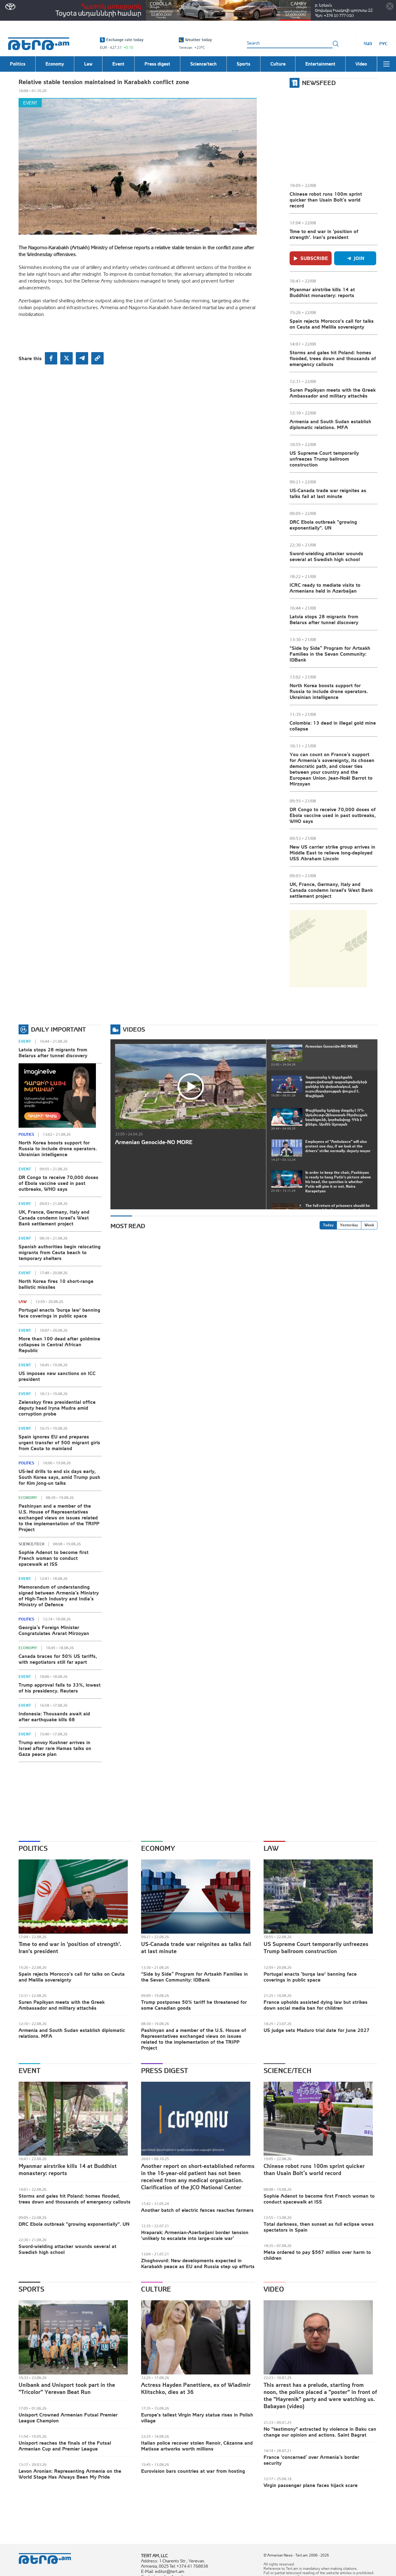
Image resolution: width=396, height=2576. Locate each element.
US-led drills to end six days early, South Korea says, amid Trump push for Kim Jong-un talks (59, 1477)
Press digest (165, 2071)
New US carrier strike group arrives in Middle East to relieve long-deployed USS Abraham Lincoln (332, 853)
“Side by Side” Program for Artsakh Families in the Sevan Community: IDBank (330, 654)
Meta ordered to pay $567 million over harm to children (317, 2255)
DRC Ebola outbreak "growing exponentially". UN (323, 525)
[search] (336, 44)
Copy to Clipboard (97, 358)
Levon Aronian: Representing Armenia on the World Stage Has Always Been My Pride (70, 2474)
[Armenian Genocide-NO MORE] (191, 1086)
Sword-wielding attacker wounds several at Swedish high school (326, 556)
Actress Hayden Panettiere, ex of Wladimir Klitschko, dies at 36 (196, 2388)
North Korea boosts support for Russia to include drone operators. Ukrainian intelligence (329, 691)
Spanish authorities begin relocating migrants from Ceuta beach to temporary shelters (60, 1252)
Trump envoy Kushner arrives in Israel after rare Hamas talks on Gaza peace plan (55, 1748)
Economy (28, 1498)
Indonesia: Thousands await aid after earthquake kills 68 (54, 1716)
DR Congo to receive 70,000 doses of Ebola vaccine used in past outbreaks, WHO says (333, 815)
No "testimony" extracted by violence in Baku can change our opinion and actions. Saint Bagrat (320, 2432)
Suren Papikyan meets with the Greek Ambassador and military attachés (333, 393)
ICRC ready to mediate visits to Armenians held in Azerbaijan (325, 588)
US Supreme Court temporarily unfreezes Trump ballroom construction (324, 459)
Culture (156, 2289)
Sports (31, 2289)
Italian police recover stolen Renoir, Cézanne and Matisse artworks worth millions (197, 2446)
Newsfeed (319, 83)
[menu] (386, 64)
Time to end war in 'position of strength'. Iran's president (324, 234)
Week (369, 1225)
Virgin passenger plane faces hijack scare (311, 2485)
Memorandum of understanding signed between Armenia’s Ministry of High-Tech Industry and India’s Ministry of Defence (59, 1596)
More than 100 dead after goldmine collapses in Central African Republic (59, 1344)
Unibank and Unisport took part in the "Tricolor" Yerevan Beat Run (67, 2388)
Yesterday (349, 1225)
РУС (383, 44)
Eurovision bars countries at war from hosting (193, 2471)
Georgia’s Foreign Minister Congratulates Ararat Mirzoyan (54, 1630)
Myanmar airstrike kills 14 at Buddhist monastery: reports (322, 292)
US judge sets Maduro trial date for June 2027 (317, 2030)
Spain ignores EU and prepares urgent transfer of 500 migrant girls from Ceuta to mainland (59, 1442)
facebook (51, 358)
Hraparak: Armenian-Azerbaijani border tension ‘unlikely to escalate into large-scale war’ (195, 2235)
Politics (26, 1135)
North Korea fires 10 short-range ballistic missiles (56, 1284)
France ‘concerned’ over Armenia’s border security (311, 2460)
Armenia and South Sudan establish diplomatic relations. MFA (330, 424)
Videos (134, 1029)
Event (30, 103)
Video (274, 2289)
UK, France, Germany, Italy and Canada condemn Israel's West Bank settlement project (331, 890)
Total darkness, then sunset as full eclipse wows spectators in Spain (319, 2227)
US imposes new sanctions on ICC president (57, 1376)
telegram (82, 358)
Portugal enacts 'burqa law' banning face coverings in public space (59, 1313)
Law (23, 1302)
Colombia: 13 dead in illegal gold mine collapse (333, 726)
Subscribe (314, 258)
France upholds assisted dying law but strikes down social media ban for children (316, 2005)
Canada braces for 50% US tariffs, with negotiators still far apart (58, 1659)
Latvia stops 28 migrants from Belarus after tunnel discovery (324, 619)
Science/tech (31, 1544)
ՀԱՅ (368, 44)
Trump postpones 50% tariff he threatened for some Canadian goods (194, 2005)
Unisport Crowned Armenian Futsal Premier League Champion (68, 2418)
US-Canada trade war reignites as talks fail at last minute (328, 493)
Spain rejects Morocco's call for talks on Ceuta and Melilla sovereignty (332, 324)
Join (359, 258)
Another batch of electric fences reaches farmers (197, 2210)
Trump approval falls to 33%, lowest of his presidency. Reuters (60, 1688)
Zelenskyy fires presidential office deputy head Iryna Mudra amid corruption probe (57, 1408)
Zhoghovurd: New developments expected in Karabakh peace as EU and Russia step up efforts (198, 2263)
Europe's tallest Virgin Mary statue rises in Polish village (197, 2418)
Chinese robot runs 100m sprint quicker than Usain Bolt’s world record (326, 200)
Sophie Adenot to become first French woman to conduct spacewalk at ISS (54, 1558)
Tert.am (39, 44)
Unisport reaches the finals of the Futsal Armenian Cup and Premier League (65, 2446)
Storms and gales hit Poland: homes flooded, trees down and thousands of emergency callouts (333, 358)
